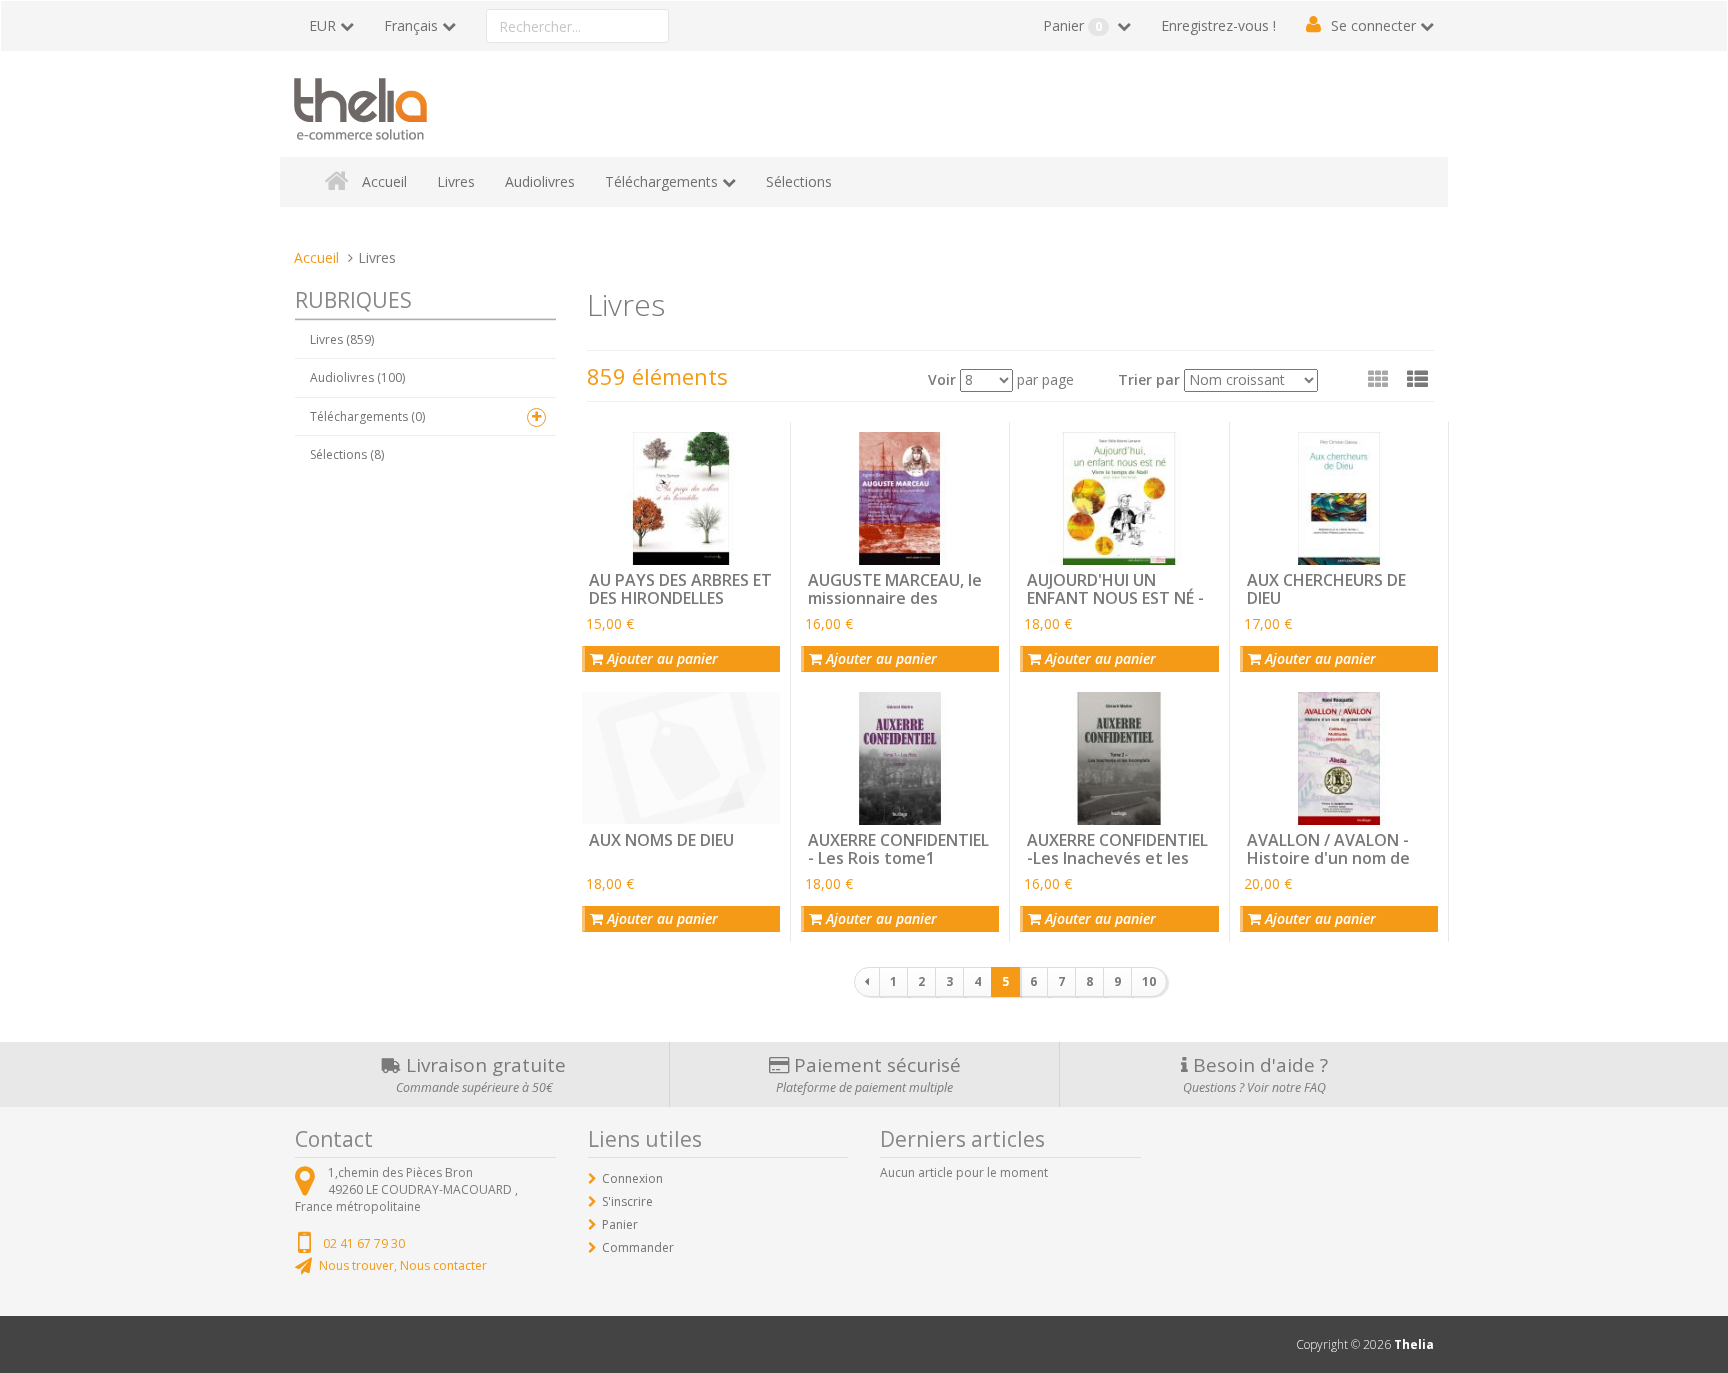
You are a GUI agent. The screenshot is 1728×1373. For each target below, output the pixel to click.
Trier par (1149, 379)
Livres (456, 181)
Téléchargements (661, 181)
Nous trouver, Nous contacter (403, 1265)
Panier (1072, 25)
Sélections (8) (347, 454)
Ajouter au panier (660, 658)
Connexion (632, 1178)
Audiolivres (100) (357, 377)
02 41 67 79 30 (364, 1243)
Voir (942, 379)
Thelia (1414, 1344)
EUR (322, 25)
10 (1149, 981)
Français (411, 25)
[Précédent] (867, 982)
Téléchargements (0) (367, 416)
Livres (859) (342, 339)
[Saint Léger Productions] (360, 105)
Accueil (384, 181)
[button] (1417, 379)
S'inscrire (627, 1201)
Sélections (799, 181)
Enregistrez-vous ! (1218, 25)
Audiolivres (540, 181)
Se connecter (1373, 25)
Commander (638, 1247)
